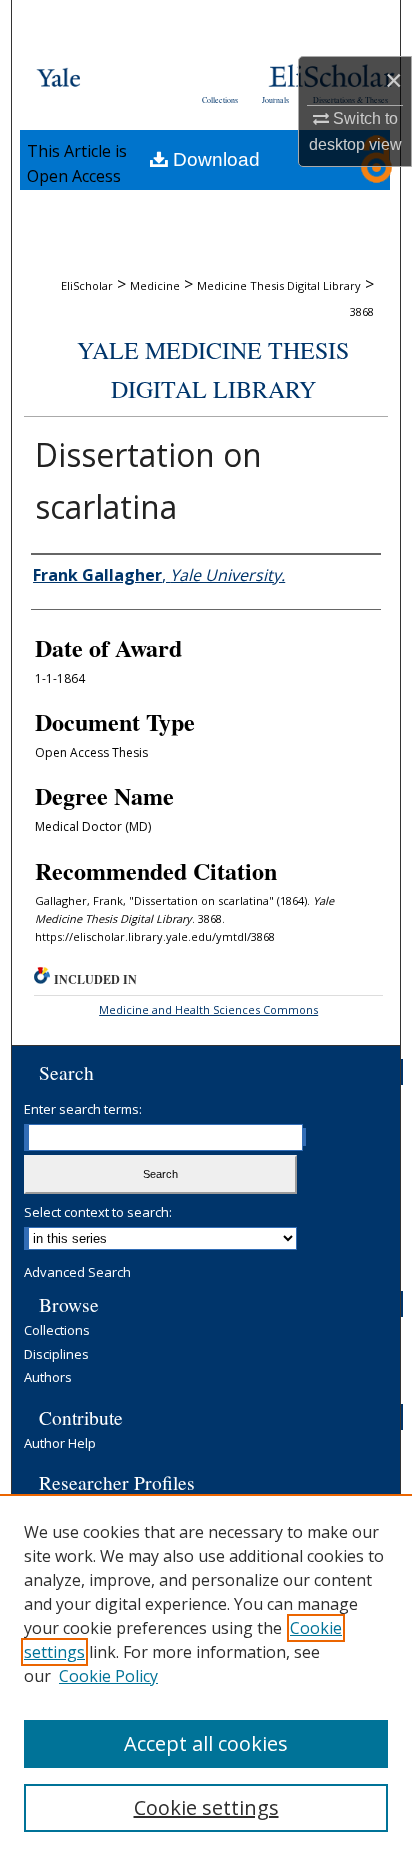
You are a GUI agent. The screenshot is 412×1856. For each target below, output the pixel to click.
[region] (206, 1675)
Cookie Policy (108, 1676)
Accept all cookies (206, 1743)
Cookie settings (206, 1807)
